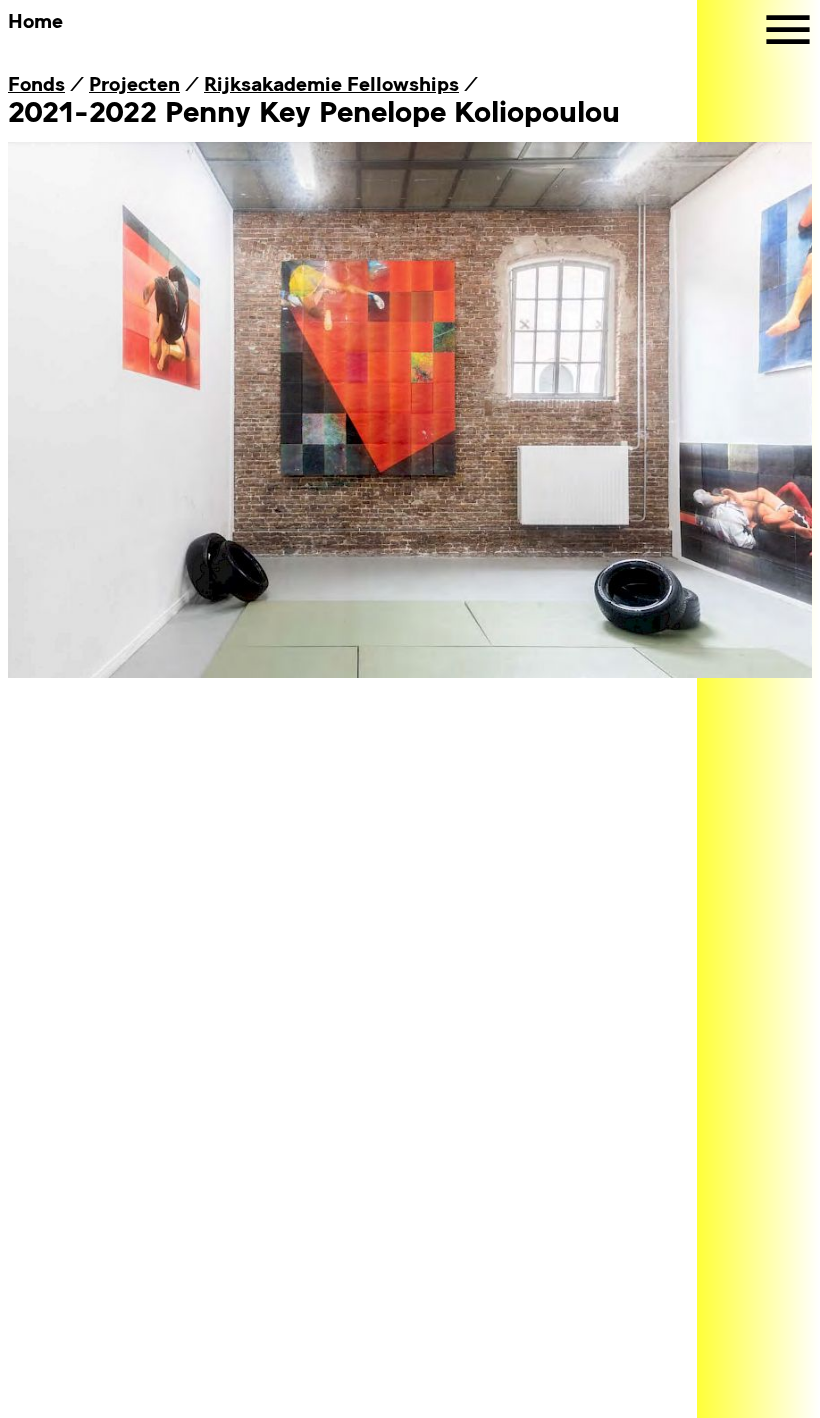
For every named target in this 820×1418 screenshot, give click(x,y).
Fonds (36, 82)
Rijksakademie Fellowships (331, 82)
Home (35, 19)
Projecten (134, 82)
